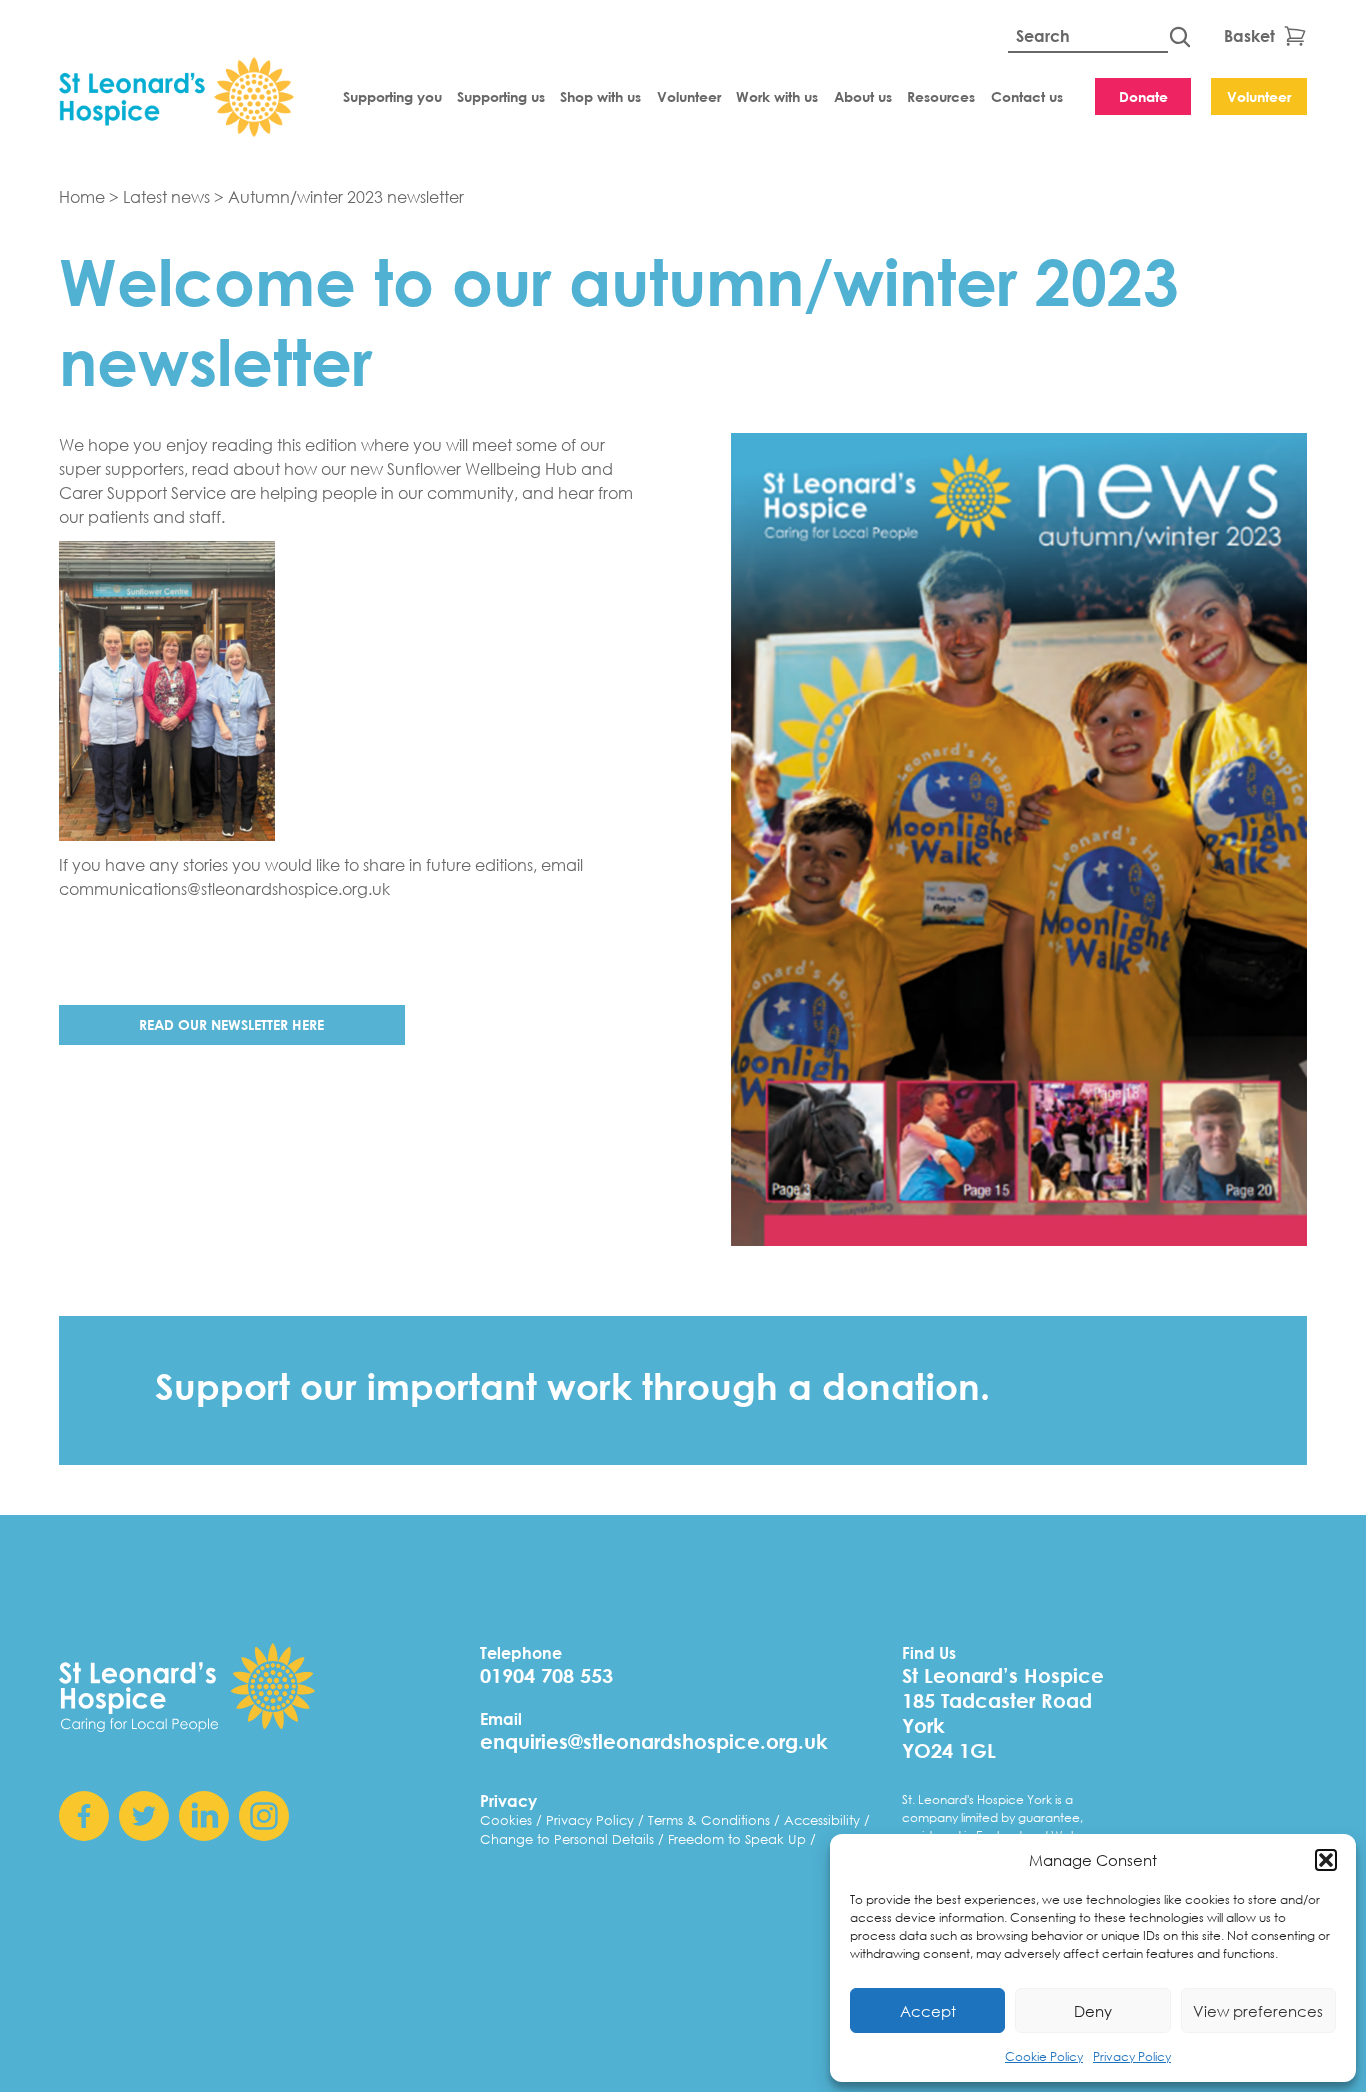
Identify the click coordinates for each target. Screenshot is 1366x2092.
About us (863, 96)
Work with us (777, 96)
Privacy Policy (1132, 2056)
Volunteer (689, 96)
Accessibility (824, 1820)
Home (82, 196)
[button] (1326, 1860)
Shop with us (600, 96)
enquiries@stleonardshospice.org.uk (654, 1741)
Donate (1143, 96)
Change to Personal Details (569, 1839)
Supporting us (501, 96)
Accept (928, 2011)
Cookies (508, 1820)
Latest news (166, 196)
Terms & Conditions (711, 1820)
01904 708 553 (546, 1675)
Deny (1093, 2011)
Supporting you (392, 96)
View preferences (1258, 2011)
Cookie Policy (1044, 2056)
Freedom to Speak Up (739, 1839)
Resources (941, 96)
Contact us (1027, 96)
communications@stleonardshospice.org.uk (224, 888)
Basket (1249, 35)
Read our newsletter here (231, 1024)
